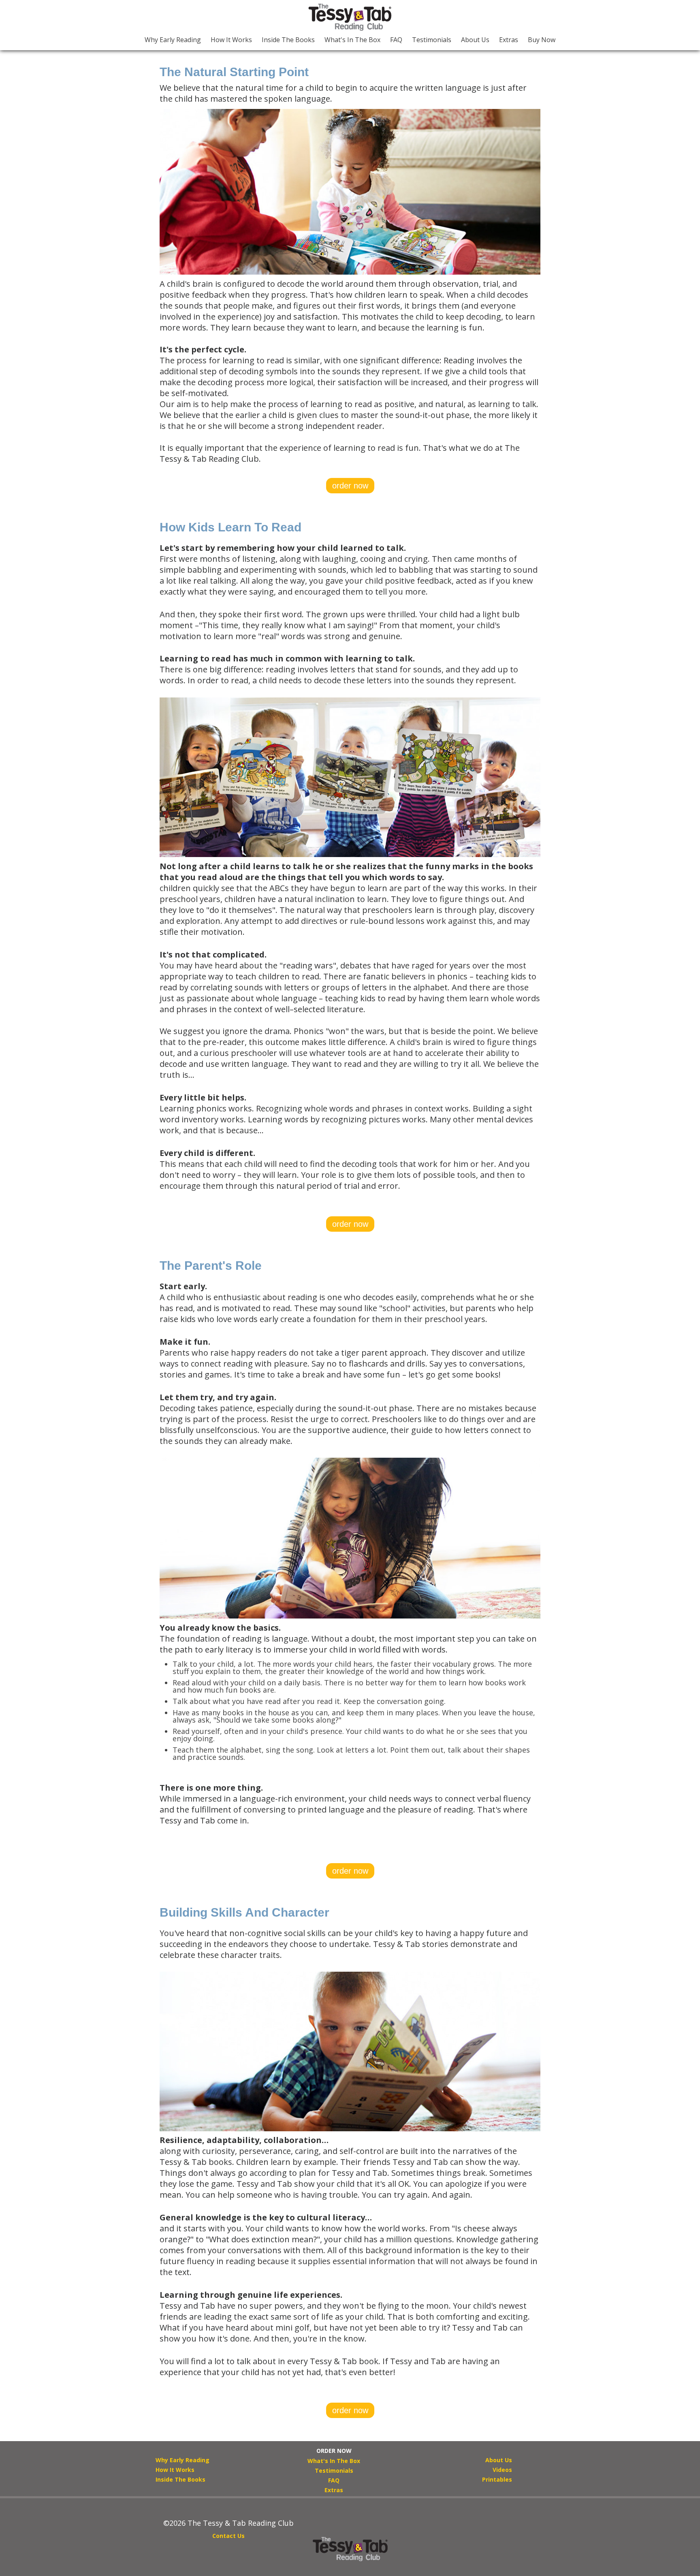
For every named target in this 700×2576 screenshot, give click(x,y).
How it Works (231, 40)
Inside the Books (288, 40)
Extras (509, 40)
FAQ (396, 40)
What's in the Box (352, 40)
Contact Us (228, 2536)
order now (350, 486)
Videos (502, 2470)
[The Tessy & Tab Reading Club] (350, 17)
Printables (497, 2479)
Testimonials (432, 40)
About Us (475, 40)
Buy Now (542, 40)
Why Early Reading (173, 40)
